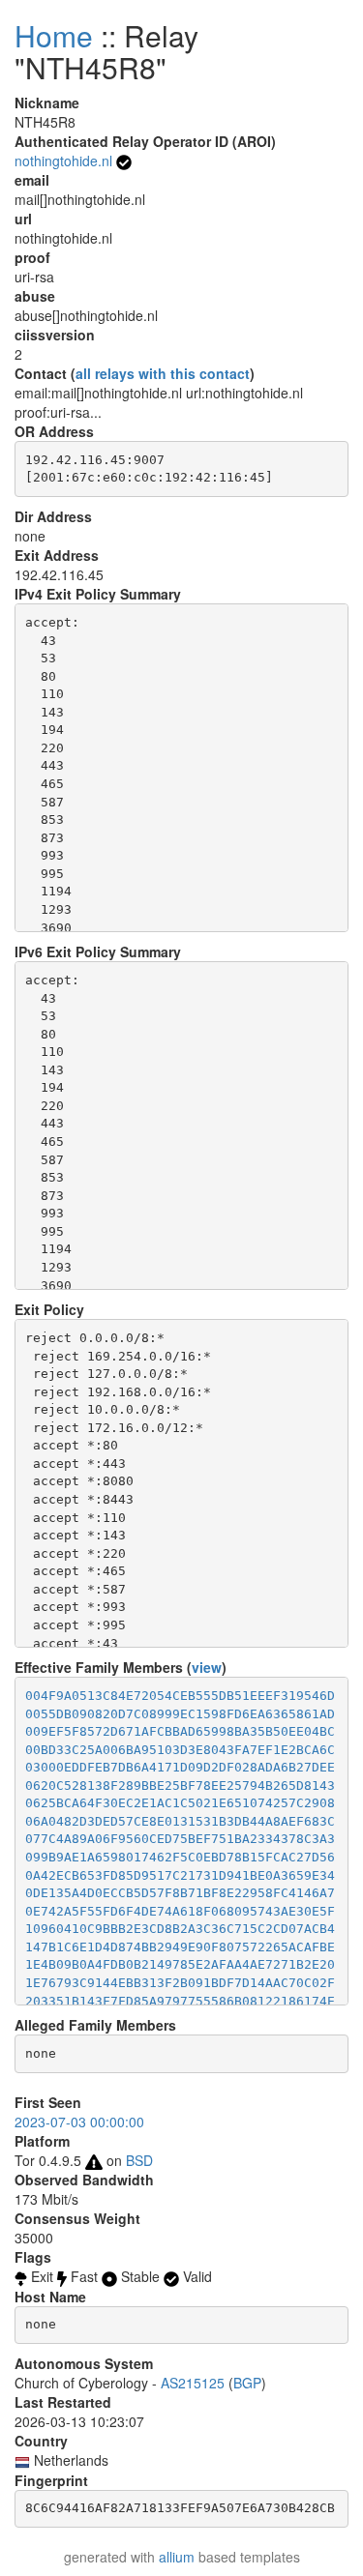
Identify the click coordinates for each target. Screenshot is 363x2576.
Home (54, 35)
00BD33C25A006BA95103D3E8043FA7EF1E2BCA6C (180, 1750)
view (207, 1667)
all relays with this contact (163, 373)
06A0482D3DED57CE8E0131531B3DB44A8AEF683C (180, 1821)
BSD (139, 2160)
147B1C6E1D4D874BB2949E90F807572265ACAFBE (180, 1947)
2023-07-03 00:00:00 (79, 2122)
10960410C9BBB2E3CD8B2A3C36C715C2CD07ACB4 (180, 1929)
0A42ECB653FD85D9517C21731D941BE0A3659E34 (180, 1875)
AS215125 (193, 2383)
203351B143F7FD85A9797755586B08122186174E (180, 2001)
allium (177, 2557)
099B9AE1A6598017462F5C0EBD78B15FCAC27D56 (180, 1857)
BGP (247, 2383)
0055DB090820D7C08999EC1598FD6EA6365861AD (180, 1714)
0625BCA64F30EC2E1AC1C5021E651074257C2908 (180, 1803)
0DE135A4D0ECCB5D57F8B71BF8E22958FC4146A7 (180, 1893)
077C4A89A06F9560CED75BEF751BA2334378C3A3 (180, 1839)
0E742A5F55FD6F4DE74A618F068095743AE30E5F (180, 1911)
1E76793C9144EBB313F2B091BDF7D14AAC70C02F (180, 1983)
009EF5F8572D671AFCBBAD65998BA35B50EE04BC (180, 1731)
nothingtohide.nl (63, 161)
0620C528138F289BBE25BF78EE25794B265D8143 (180, 1786)
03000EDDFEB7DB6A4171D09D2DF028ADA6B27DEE (180, 1767)
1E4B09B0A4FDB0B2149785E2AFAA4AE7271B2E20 (180, 1964)
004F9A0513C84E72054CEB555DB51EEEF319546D (180, 1696)
